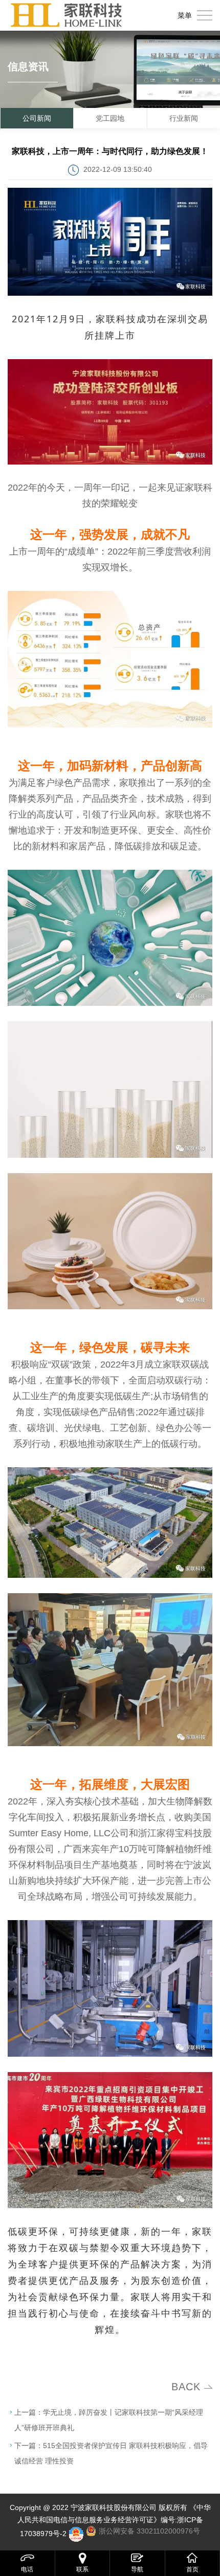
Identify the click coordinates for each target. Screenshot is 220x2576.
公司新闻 (37, 118)
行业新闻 (184, 118)
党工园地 (110, 118)
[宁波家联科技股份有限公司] (67, 15)
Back (186, 2387)
